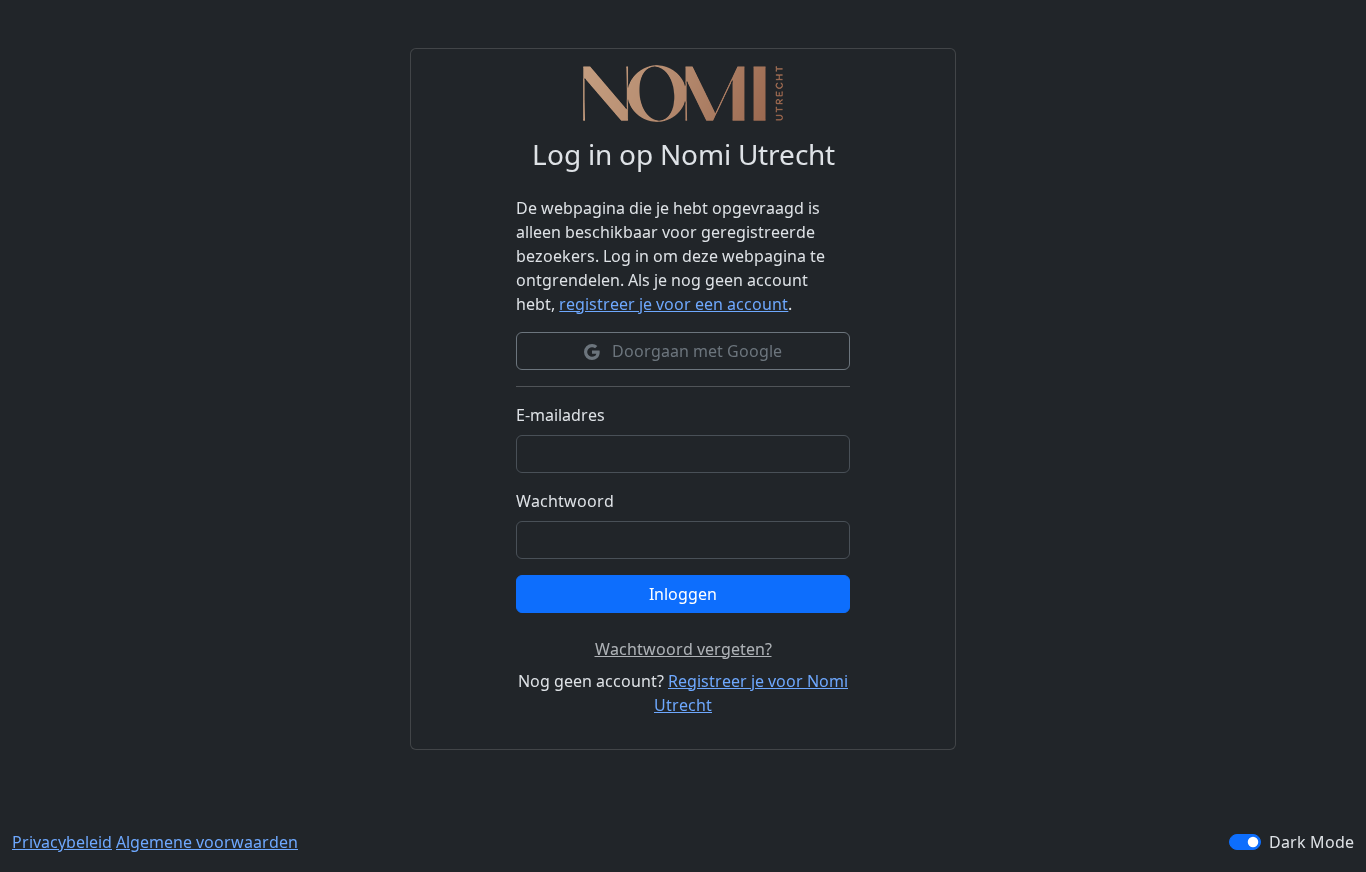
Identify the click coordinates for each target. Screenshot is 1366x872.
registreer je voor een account (673, 304)
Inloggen (683, 594)
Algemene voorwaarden (207, 842)
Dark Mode (1311, 842)
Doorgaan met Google (695, 351)
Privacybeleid (62, 842)
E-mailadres (560, 415)
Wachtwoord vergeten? (683, 649)
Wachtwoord (565, 501)
